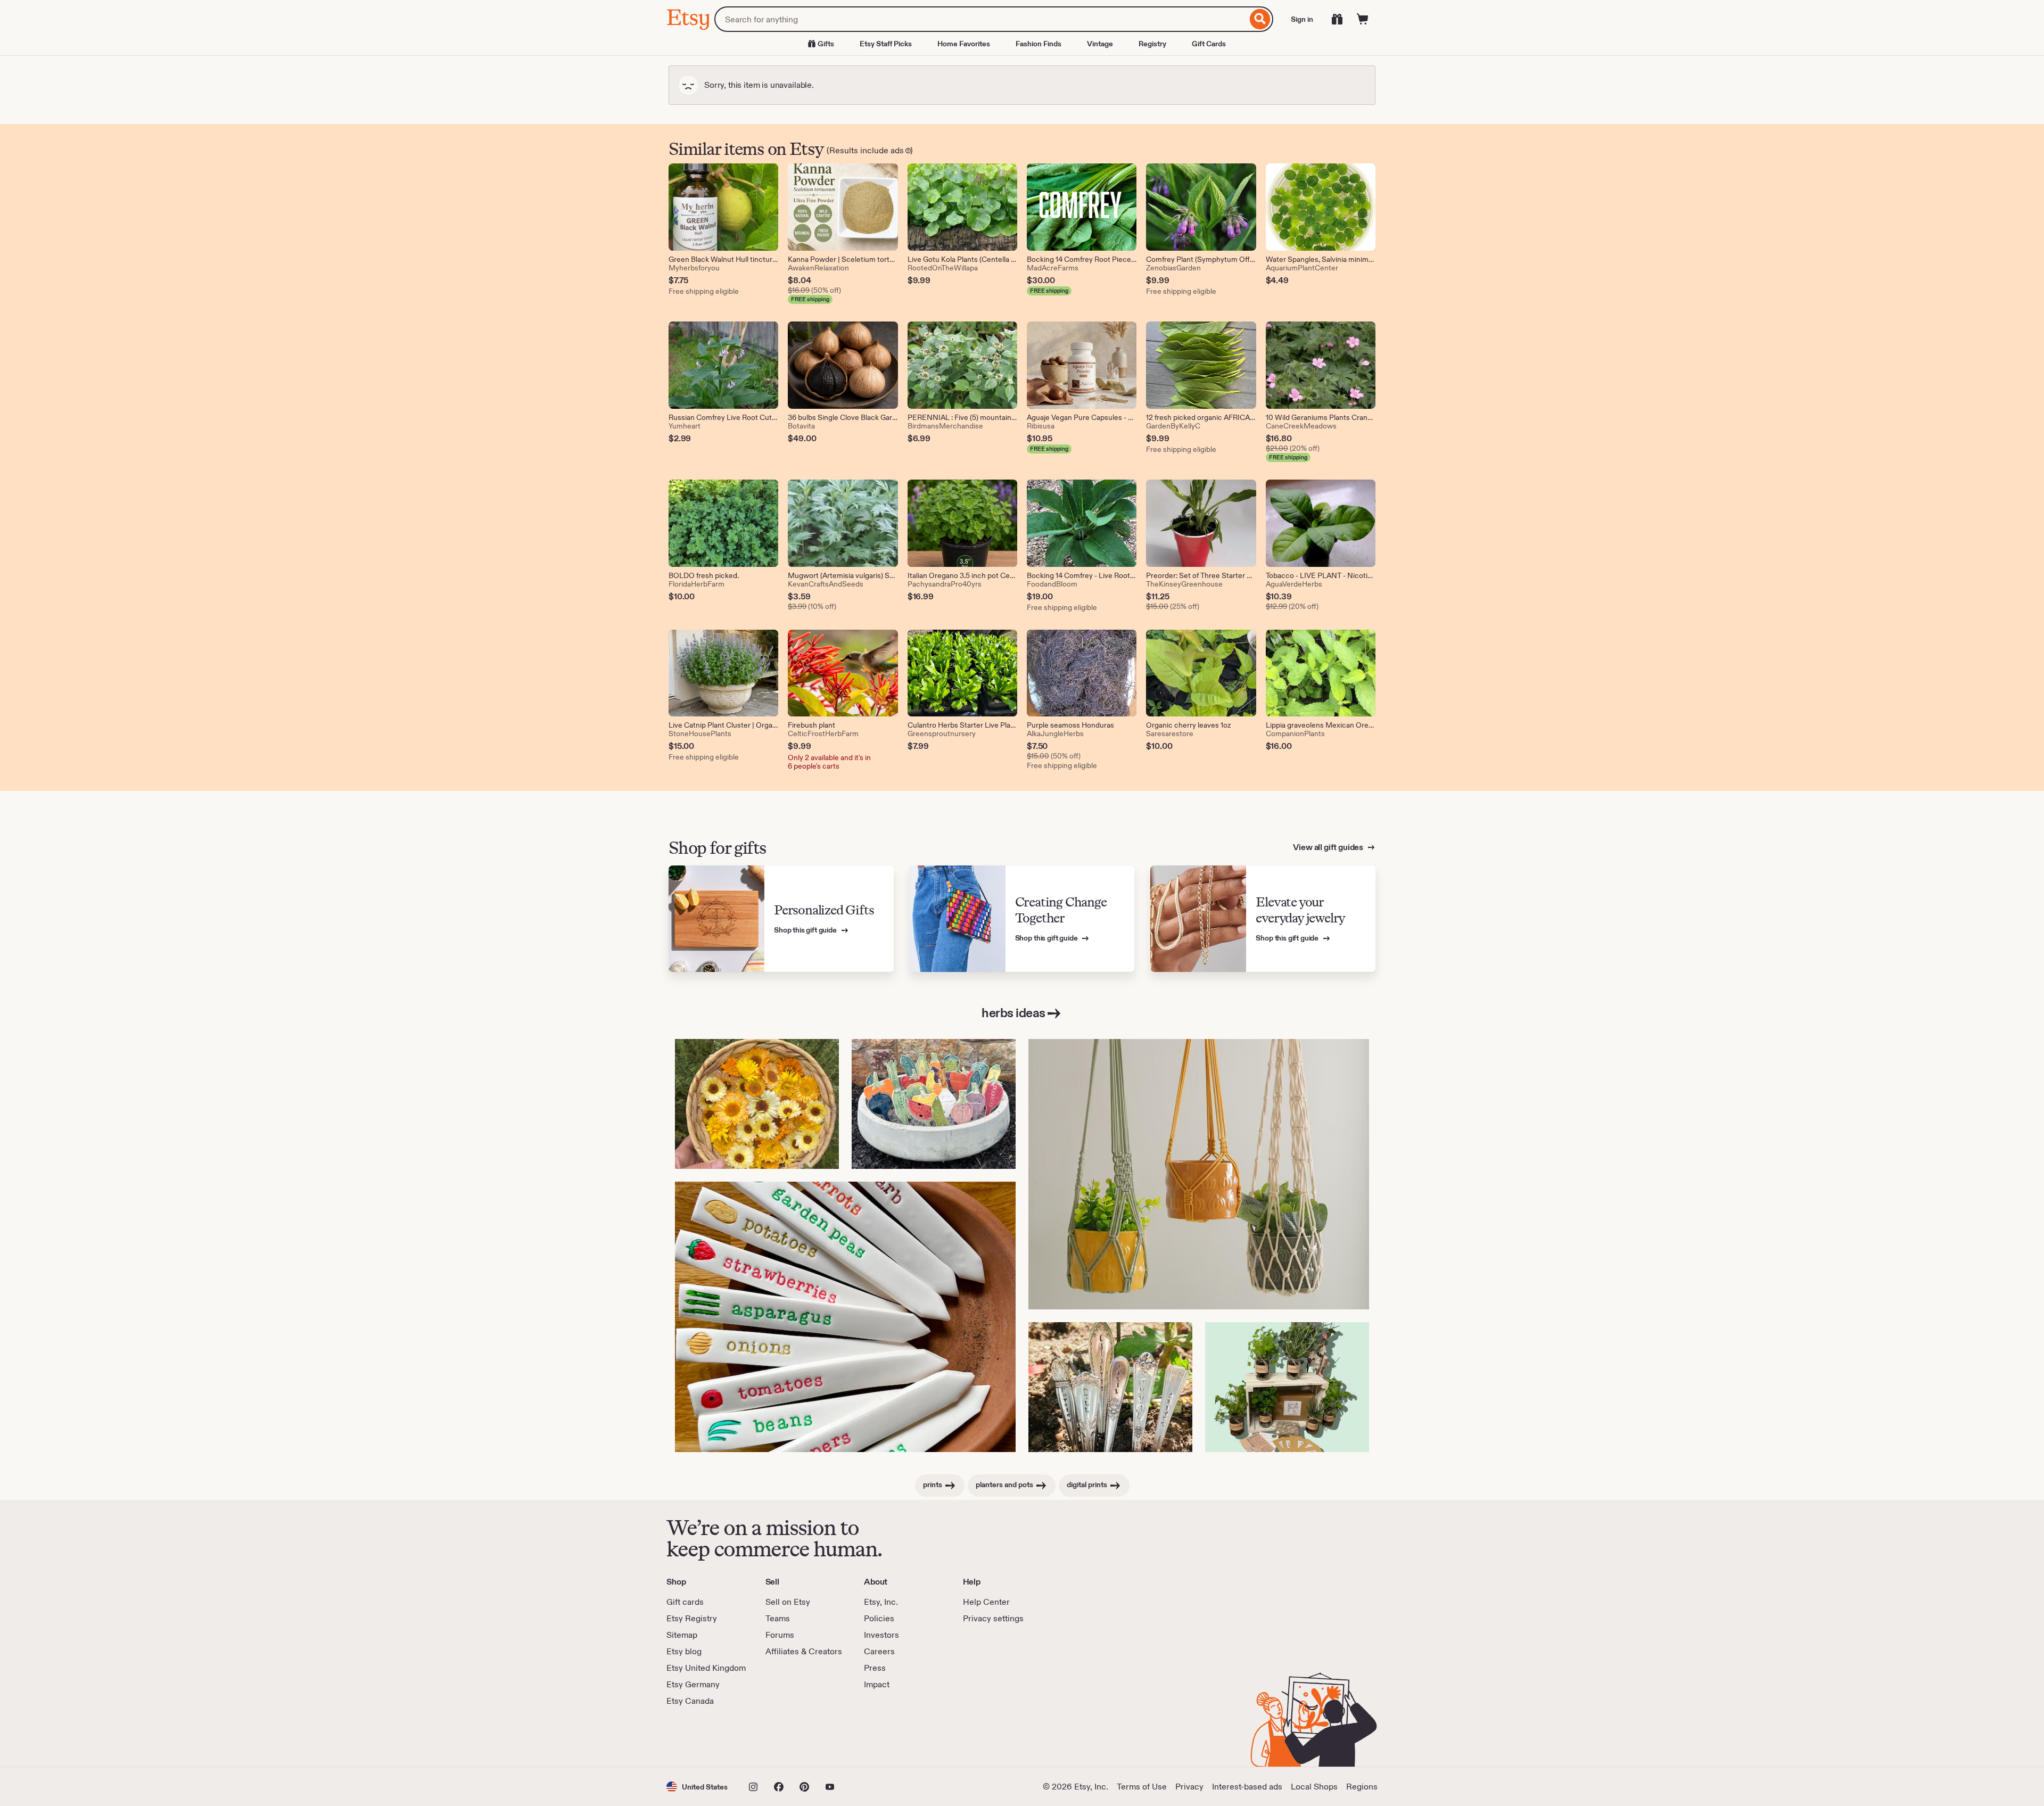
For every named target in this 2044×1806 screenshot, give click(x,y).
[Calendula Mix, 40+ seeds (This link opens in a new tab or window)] (757, 1104)
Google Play (783, 1737)
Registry (1152, 44)
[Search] (1260, 19)
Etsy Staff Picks (886, 44)
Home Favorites (964, 44)
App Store (702, 1737)
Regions (1362, 1787)
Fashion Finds (1039, 44)
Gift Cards (1209, 44)
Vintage (1100, 44)
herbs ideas (1013, 1013)
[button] (697, 1787)
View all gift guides (1329, 847)
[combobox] (981, 19)
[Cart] (1363, 19)
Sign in (1302, 19)
